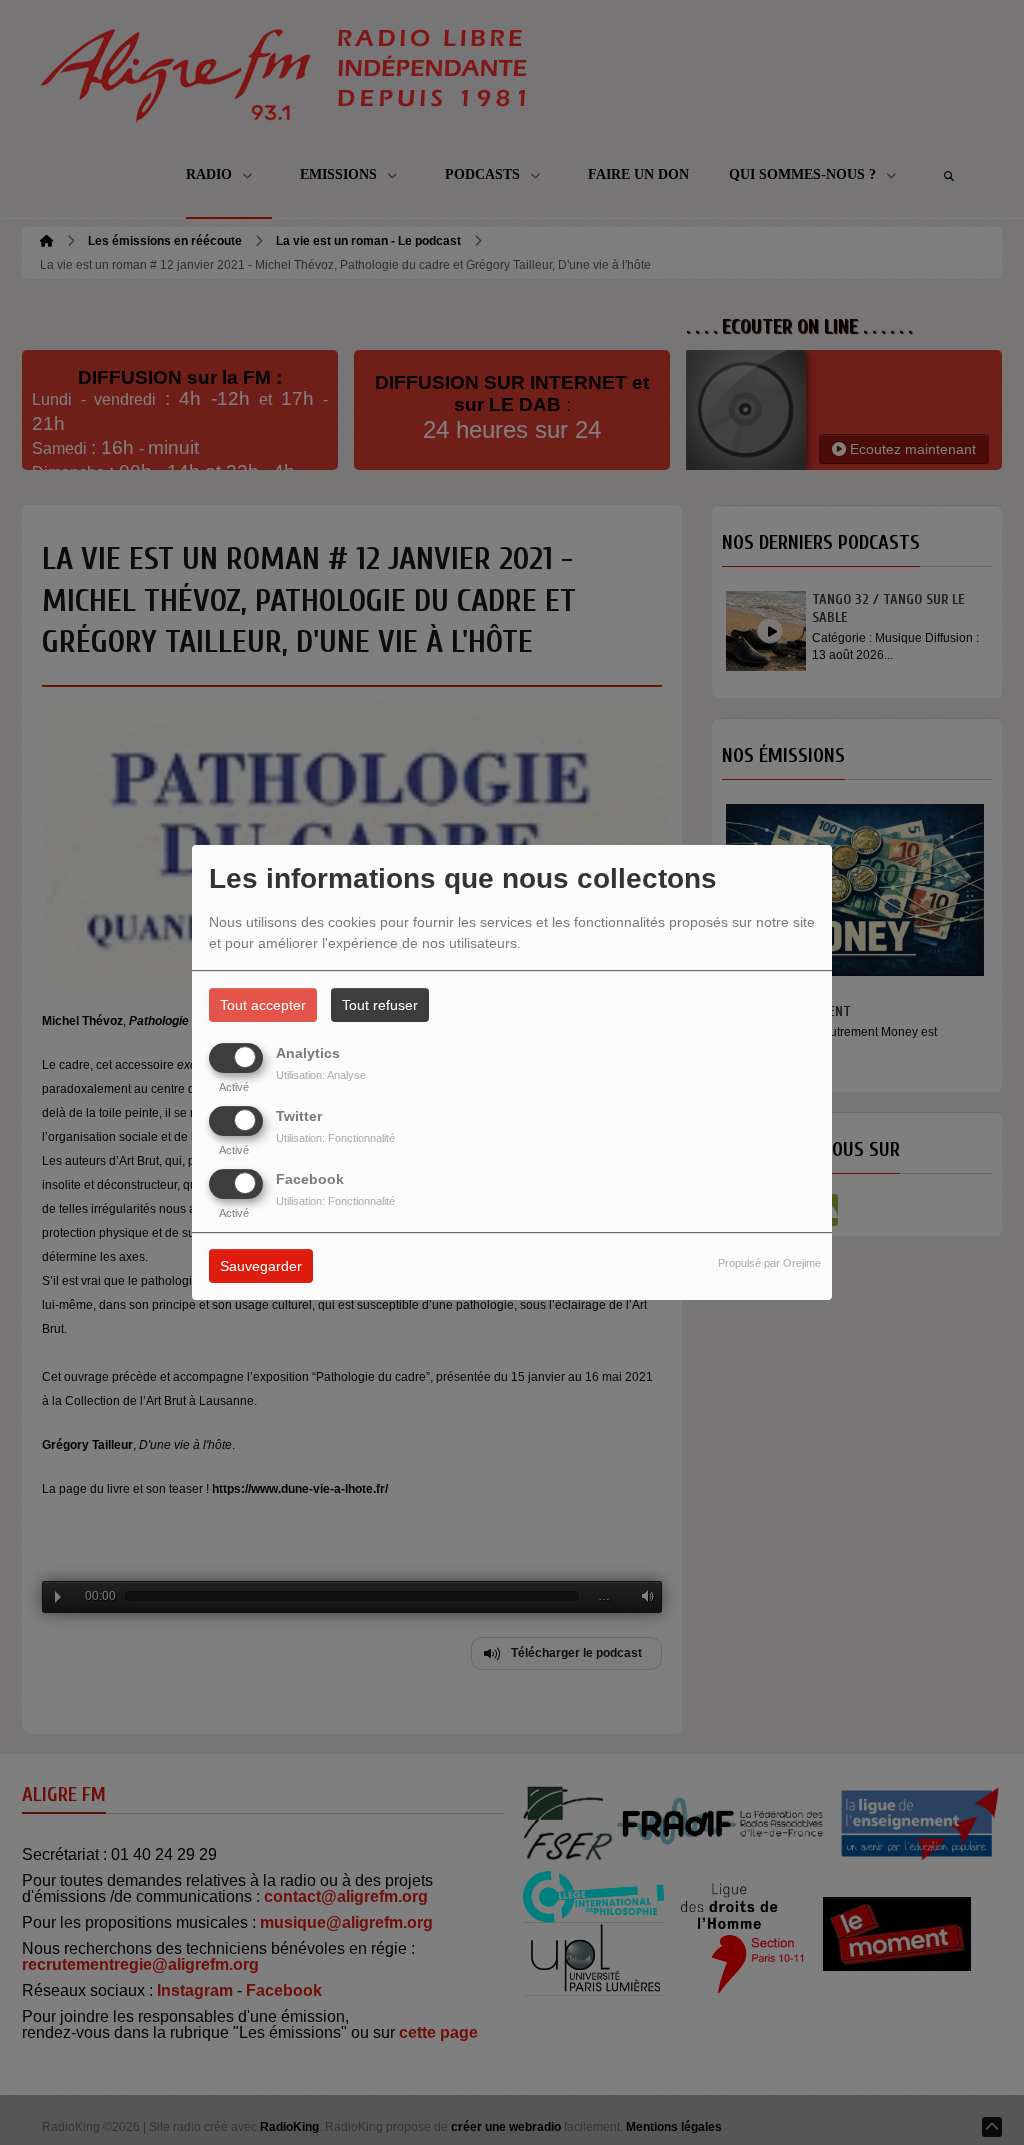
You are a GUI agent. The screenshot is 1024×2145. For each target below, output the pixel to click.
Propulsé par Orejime (769, 1264)
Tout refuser (380, 1005)
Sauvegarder (261, 1267)
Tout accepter (263, 1005)
